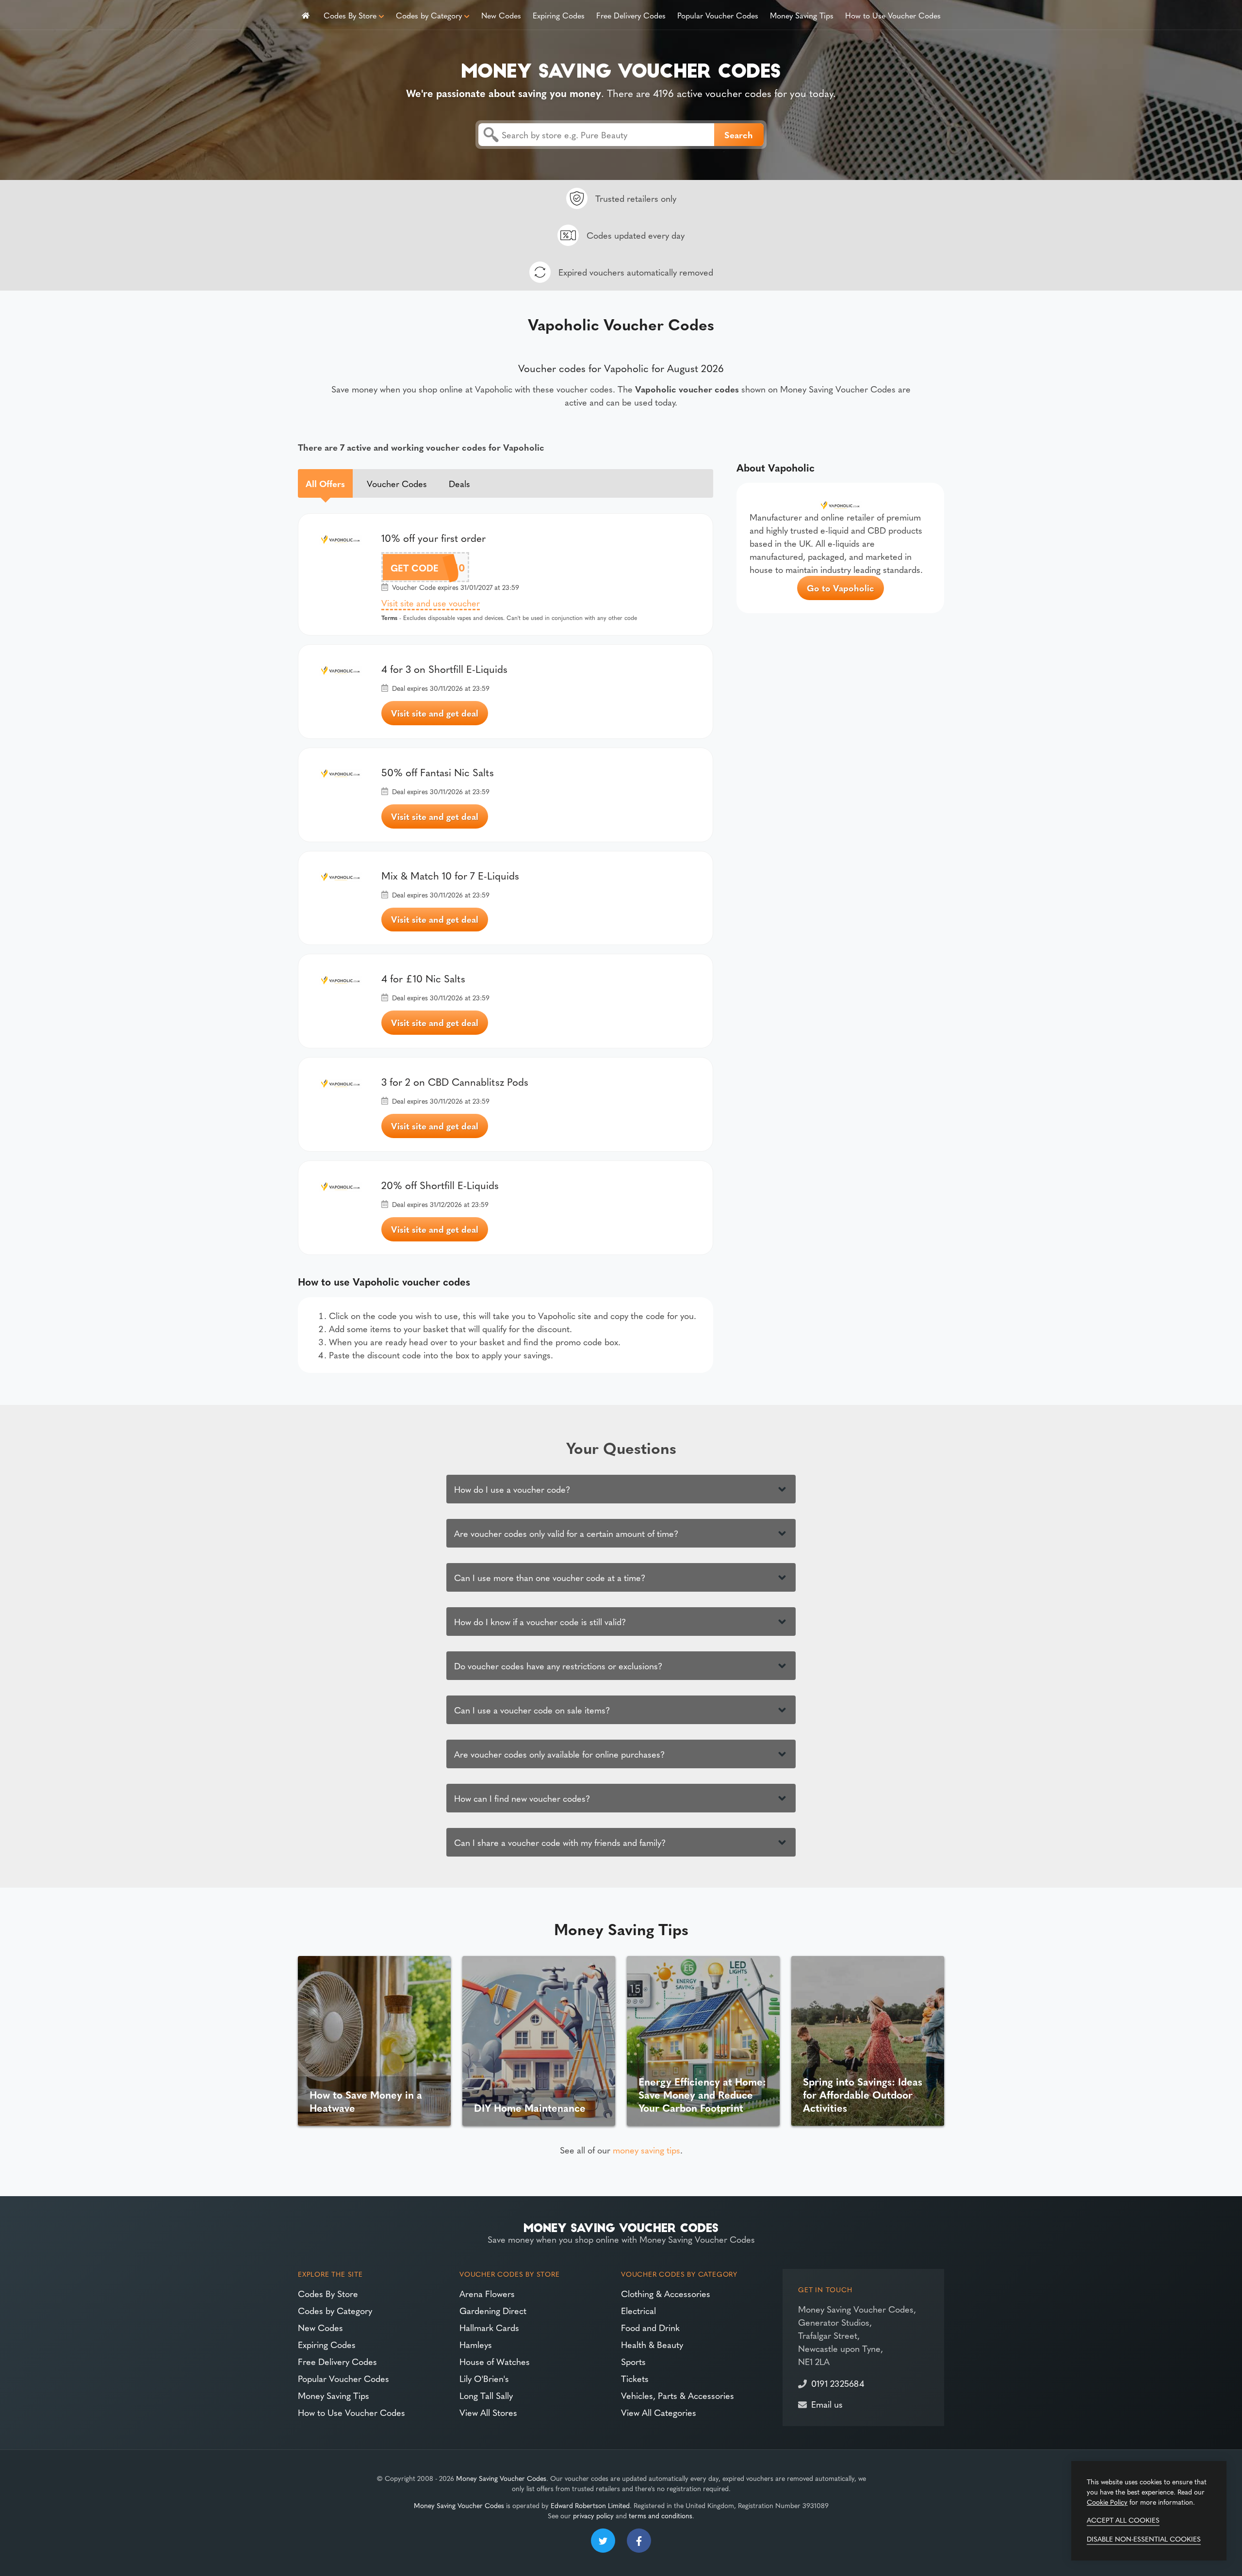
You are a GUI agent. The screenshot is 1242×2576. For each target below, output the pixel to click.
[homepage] (306, 15)
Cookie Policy (1107, 2502)
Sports (633, 2361)
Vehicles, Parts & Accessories (678, 2395)
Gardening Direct (493, 2310)
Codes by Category (429, 15)
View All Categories (659, 2412)
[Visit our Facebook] (639, 2541)
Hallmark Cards (489, 2327)
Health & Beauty (652, 2344)
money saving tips (646, 2150)
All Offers (325, 483)
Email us (827, 2404)
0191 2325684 (838, 2383)
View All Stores (488, 2412)
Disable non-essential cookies (1144, 2539)
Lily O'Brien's (484, 2378)
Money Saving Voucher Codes (501, 2478)
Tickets (635, 2378)
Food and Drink (650, 2327)
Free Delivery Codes (631, 15)
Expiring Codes (559, 15)
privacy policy (593, 2515)
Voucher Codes (397, 483)
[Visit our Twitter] (603, 2541)
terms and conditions (661, 2515)
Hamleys (476, 2344)
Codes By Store (350, 15)
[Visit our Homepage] (621, 69)
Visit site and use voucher (431, 603)
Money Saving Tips (802, 15)
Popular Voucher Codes (718, 15)
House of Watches (495, 2361)
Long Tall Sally (486, 2395)
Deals (459, 483)
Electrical (638, 2310)
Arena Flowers (487, 2293)
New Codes (501, 15)
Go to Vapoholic (841, 588)
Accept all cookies (1123, 2520)
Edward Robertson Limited (590, 2505)
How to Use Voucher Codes (893, 15)
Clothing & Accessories (666, 2293)
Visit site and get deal (435, 713)
